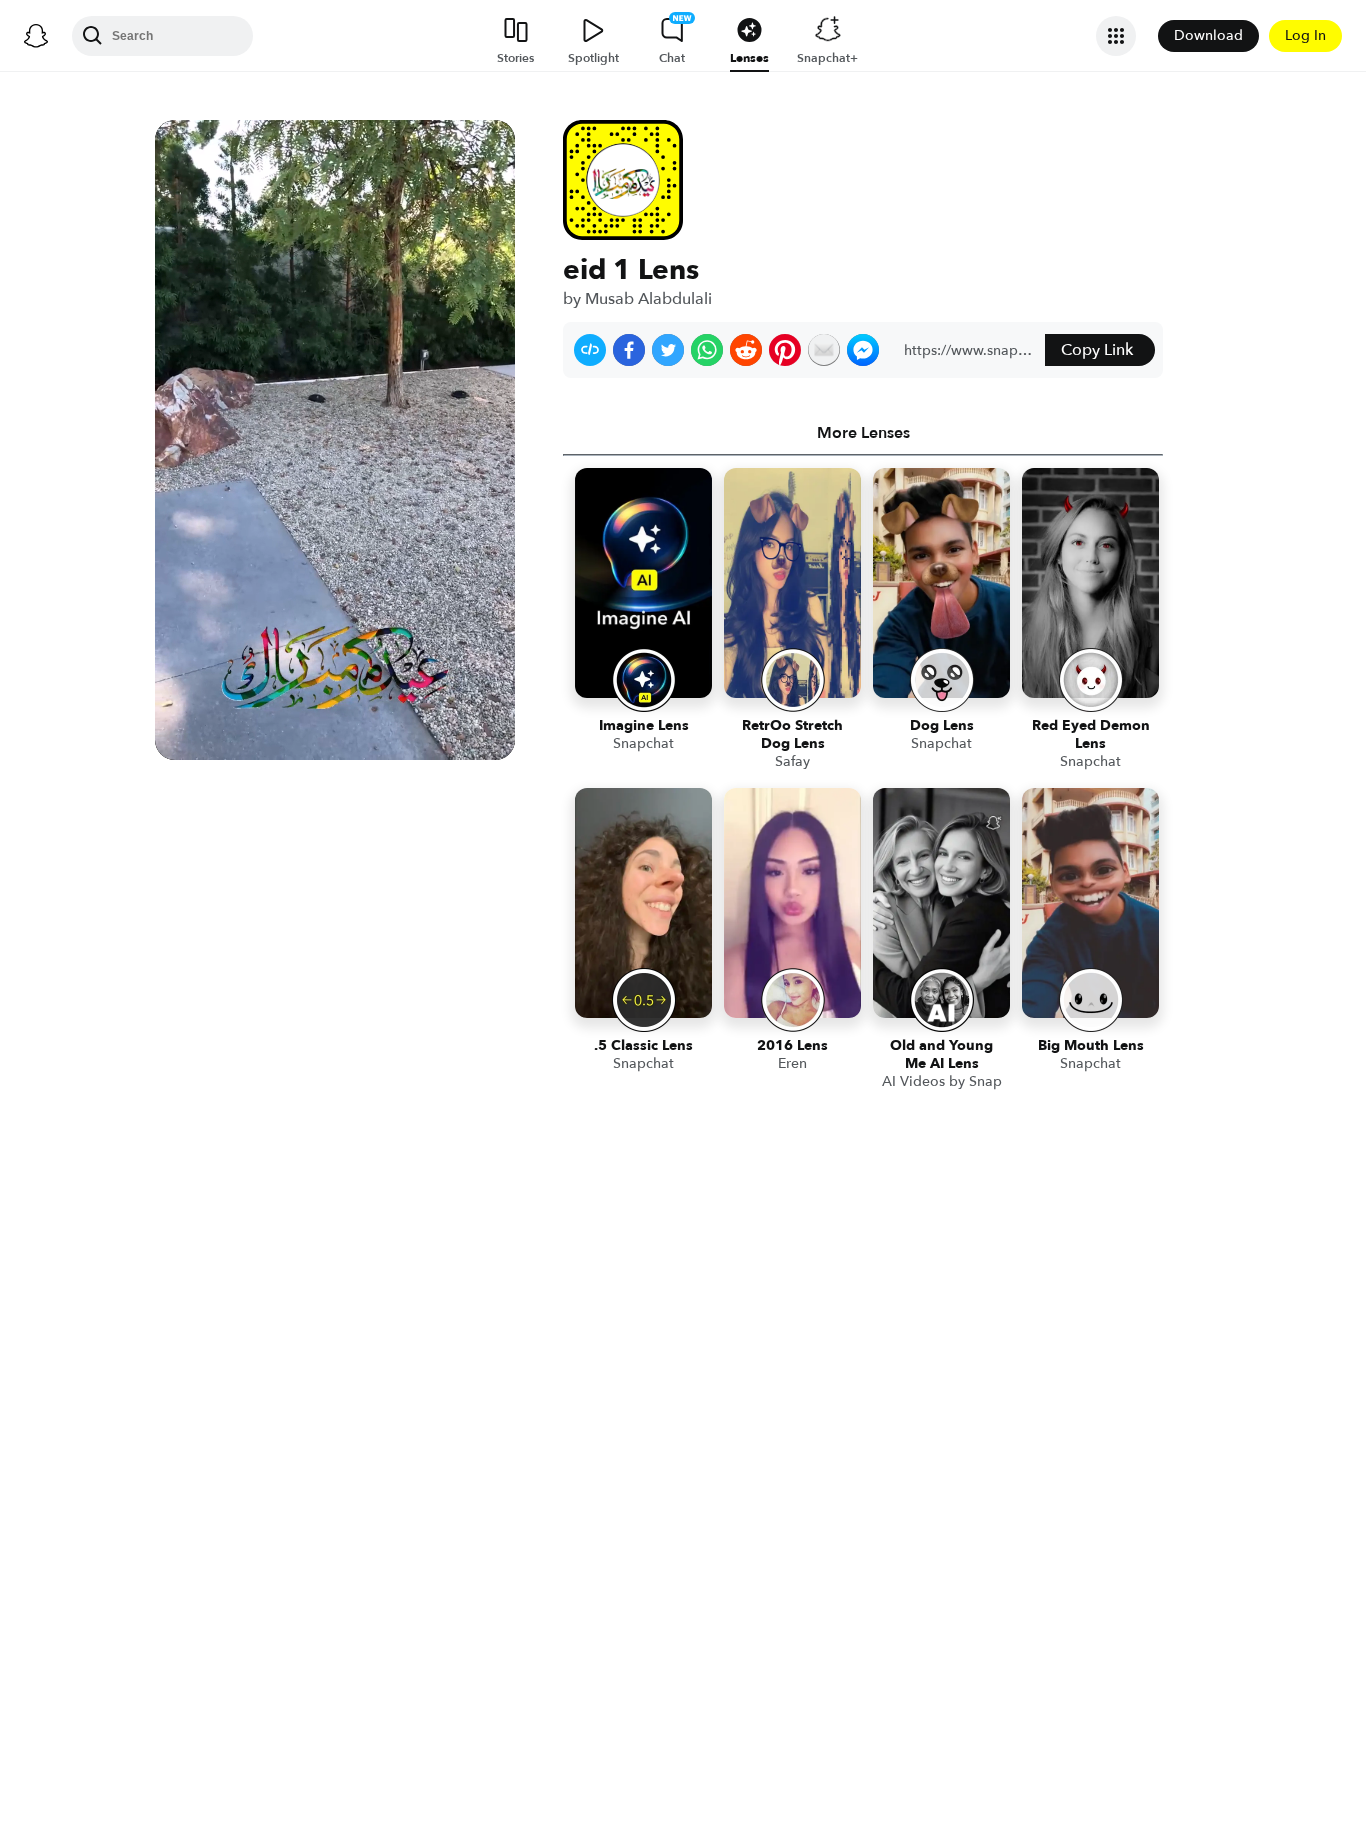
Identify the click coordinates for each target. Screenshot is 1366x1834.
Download (1208, 35)
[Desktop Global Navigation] (36, 36)
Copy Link (1097, 350)
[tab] (863, 433)
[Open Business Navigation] (1116, 36)
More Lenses (863, 433)
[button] (590, 350)
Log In (1305, 35)
